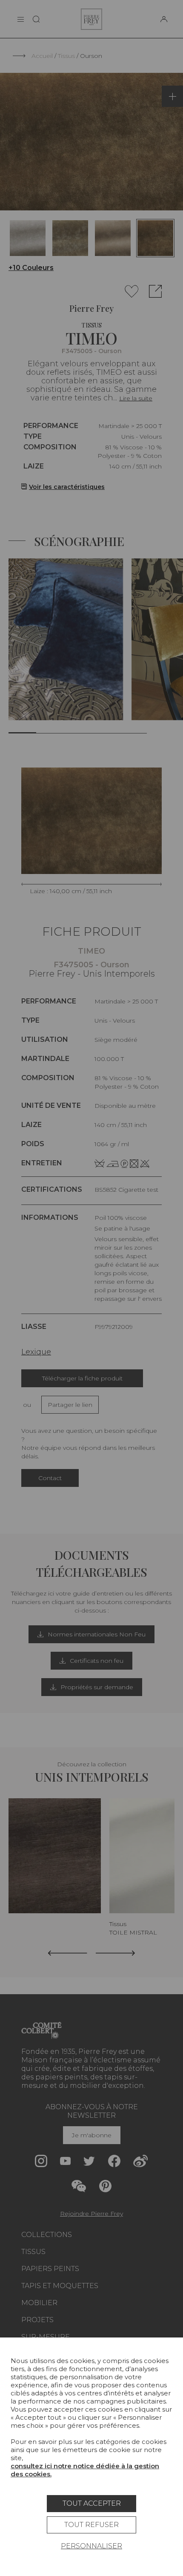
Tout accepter (92, 2503)
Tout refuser (91, 2525)
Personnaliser (91, 2546)
